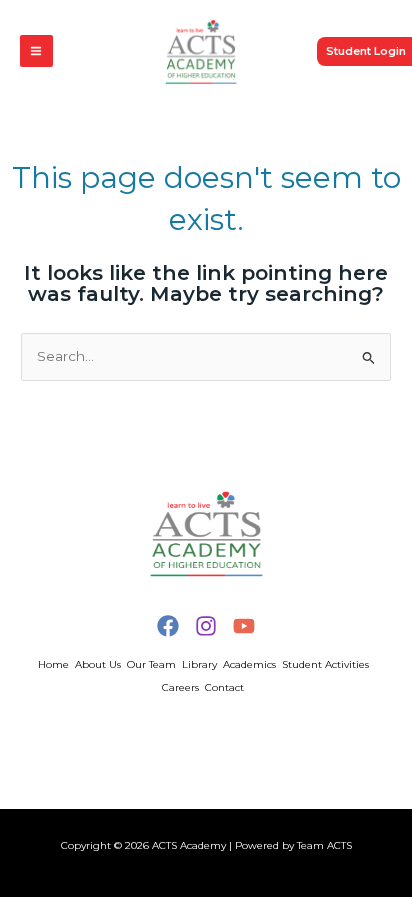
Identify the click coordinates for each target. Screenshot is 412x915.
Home (53, 664)
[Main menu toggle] (36, 51)
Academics (249, 664)
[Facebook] (168, 626)
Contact (224, 687)
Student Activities (325, 664)
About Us (98, 664)
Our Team (151, 664)
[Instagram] (206, 626)
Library (199, 664)
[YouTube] (244, 626)
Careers (180, 687)
